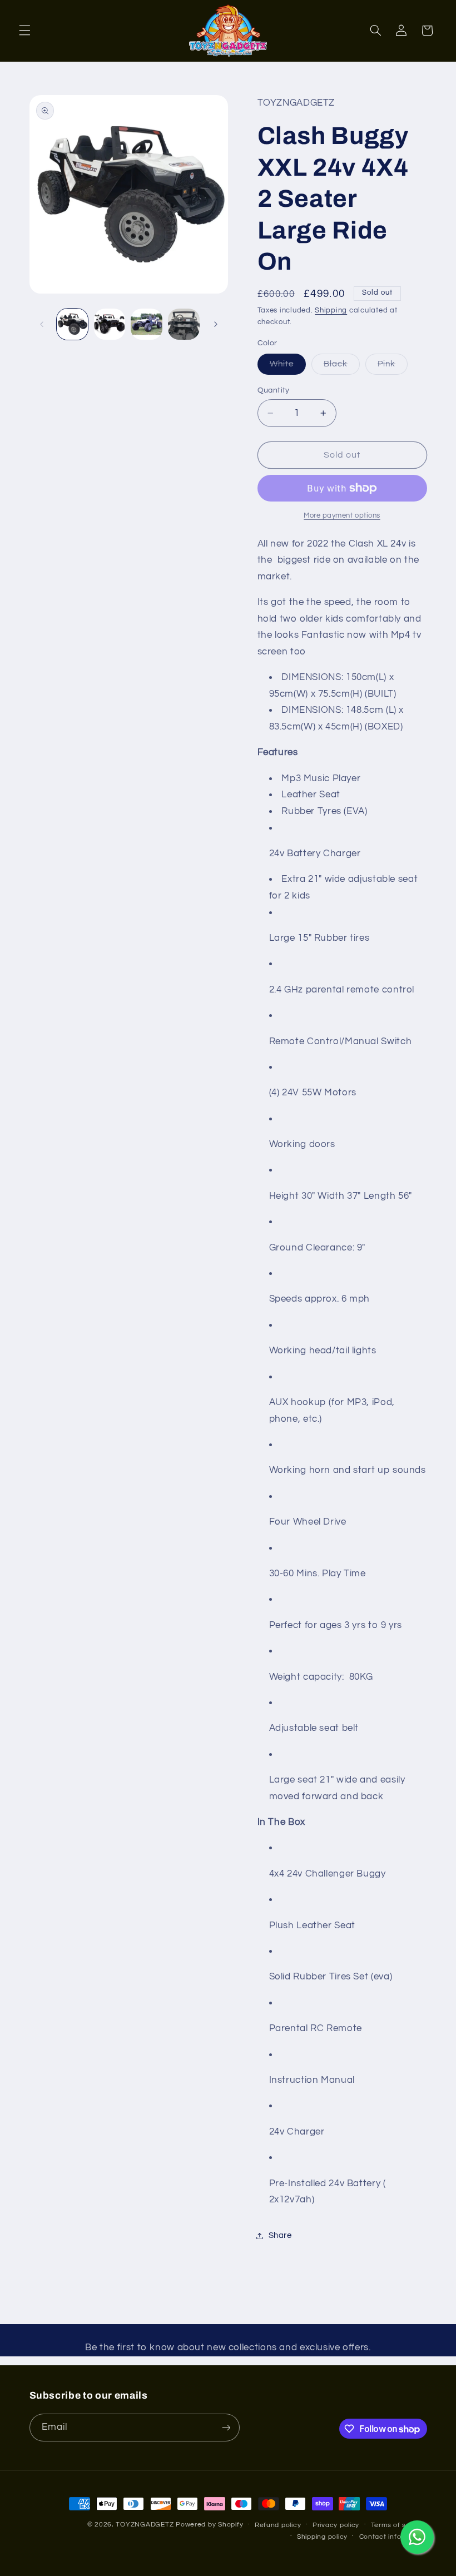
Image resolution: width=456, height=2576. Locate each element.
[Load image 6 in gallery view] (184, 324)
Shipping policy (322, 2537)
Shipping (331, 311)
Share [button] (280, 2235)
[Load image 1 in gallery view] (72, 324)
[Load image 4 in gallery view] (110, 324)
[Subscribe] (226, 2427)
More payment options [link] (342, 516)
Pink (393, 367)
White (288, 367)
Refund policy (278, 2525)
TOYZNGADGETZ (145, 2525)
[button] (24, 31)
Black (342, 367)
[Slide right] (216, 324)
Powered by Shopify (209, 2525)
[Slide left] (42, 324)
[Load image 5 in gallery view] (146, 324)
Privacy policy (336, 2525)
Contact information (393, 2537)
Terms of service (399, 2525)
